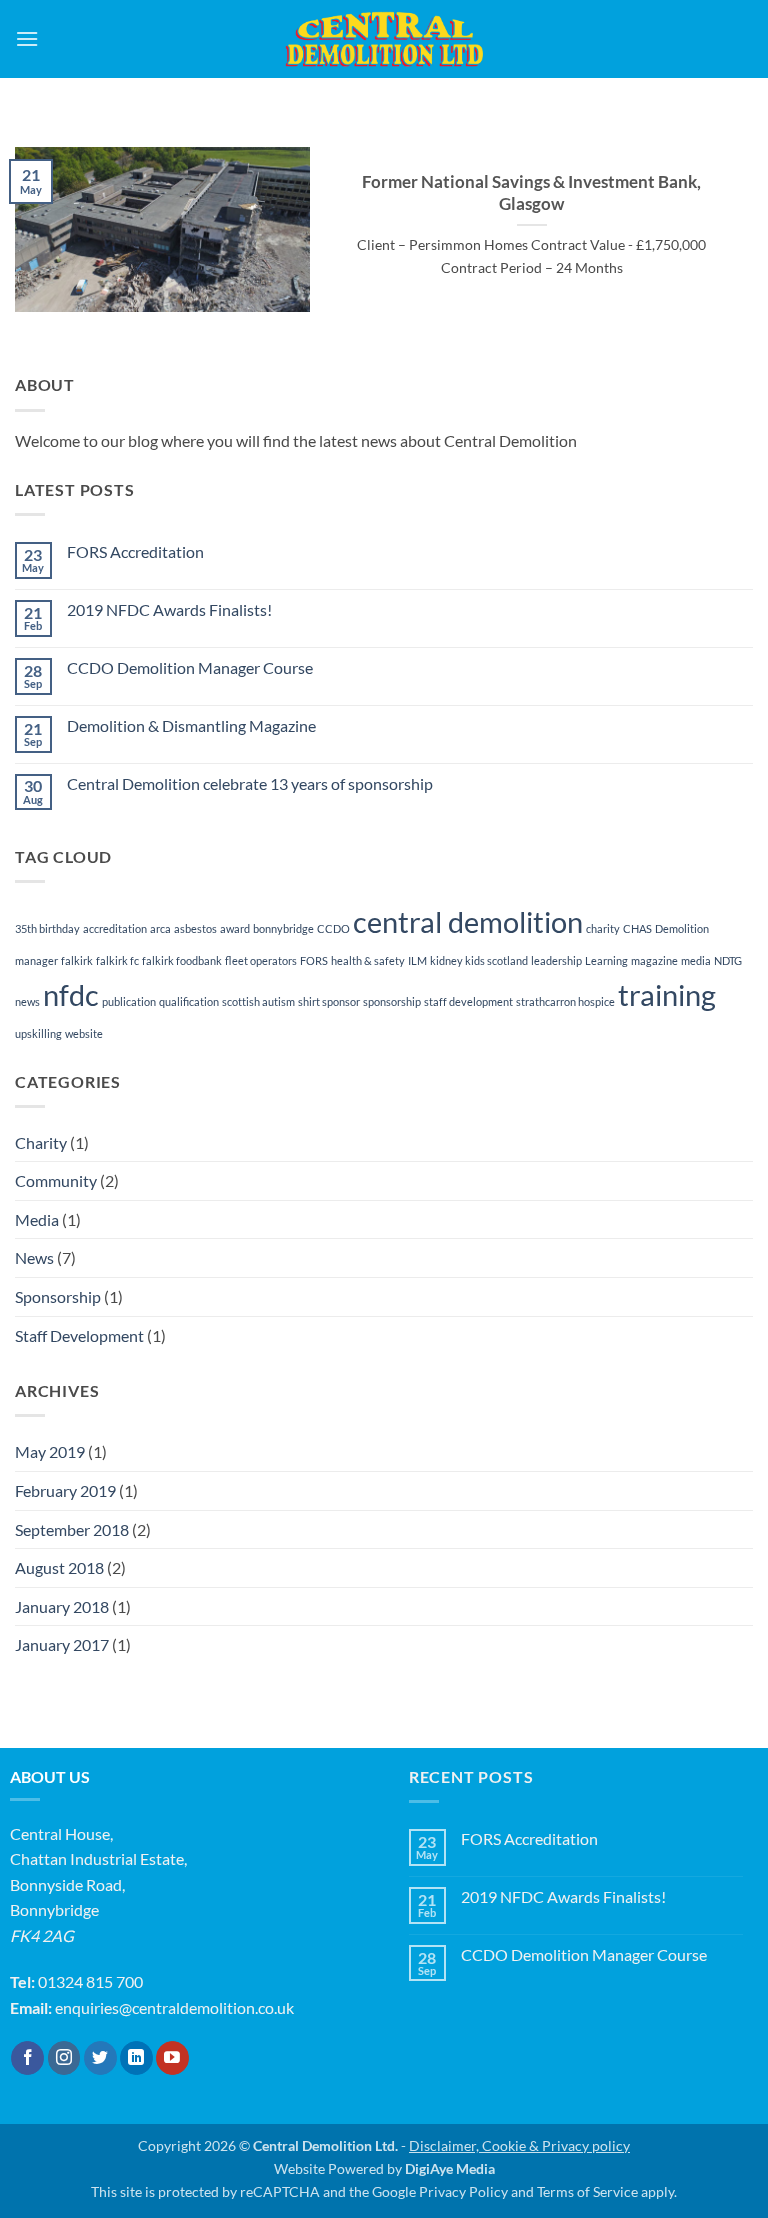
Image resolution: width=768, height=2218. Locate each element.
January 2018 (62, 1606)
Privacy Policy (463, 2191)
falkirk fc (117, 960)
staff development (468, 1001)
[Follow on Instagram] (64, 2058)
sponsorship (392, 1001)
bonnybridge (283, 928)
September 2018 (72, 1529)
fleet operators (261, 960)
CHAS (637, 928)
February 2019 (65, 1490)
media (696, 960)
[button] (27, 38)
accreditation (115, 928)
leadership (556, 960)
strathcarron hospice (565, 1001)
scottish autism (258, 1001)
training (667, 994)
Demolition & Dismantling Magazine (191, 725)
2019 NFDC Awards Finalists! (169, 609)
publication (129, 1001)
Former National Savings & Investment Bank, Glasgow (531, 193)
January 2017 (62, 1644)
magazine (654, 960)
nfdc (71, 994)
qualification (189, 1001)
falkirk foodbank (182, 960)
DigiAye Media (450, 2168)
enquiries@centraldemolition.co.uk (174, 2007)
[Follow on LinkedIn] (136, 2058)
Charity (41, 1142)
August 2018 (59, 1567)
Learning (606, 960)
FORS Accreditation (135, 551)
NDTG (728, 960)
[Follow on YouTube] (172, 2058)
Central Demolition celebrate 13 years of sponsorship (250, 783)
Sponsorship (58, 1296)
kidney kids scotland (479, 960)
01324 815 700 (90, 1981)
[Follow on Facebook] (27, 2058)
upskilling (38, 1033)
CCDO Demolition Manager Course (190, 667)
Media (37, 1219)
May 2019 (50, 1451)
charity (603, 928)
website (84, 1033)
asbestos (195, 928)
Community (56, 1180)
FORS (314, 960)
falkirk (77, 960)
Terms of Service (587, 2191)
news (27, 1001)
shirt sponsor (329, 1001)
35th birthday (47, 928)
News (34, 1257)
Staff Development (79, 1335)
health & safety (368, 960)
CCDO (333, 928)
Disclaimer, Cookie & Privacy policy (519, 2145)
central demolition (468, 921)
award (235, 928)
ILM (417, 960)
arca (160, 928)
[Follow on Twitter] (100, 2058)
